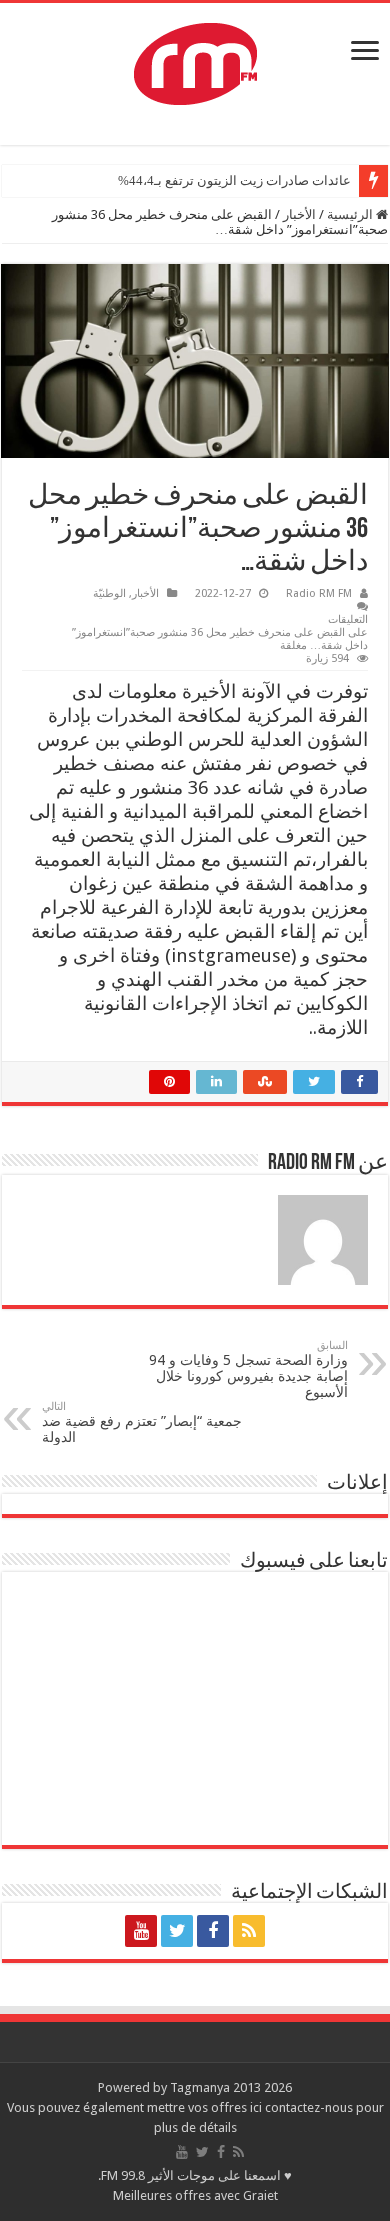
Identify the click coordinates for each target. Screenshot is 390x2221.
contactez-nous (310, 2107)
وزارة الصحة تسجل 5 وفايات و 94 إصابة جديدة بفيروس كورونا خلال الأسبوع (248, 1369)
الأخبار (299, 214)
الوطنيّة (109, 593)
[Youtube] (141, 1931)
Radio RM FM (319, 593)
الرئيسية (351, 214)
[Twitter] (177, 1931)
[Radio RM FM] (195, 60)
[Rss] (249, 1931)
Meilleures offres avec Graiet (195, 2195)
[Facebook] (213, 1931)
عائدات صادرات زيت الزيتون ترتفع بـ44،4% (234, 180)
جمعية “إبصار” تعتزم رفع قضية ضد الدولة (142, 1422)
